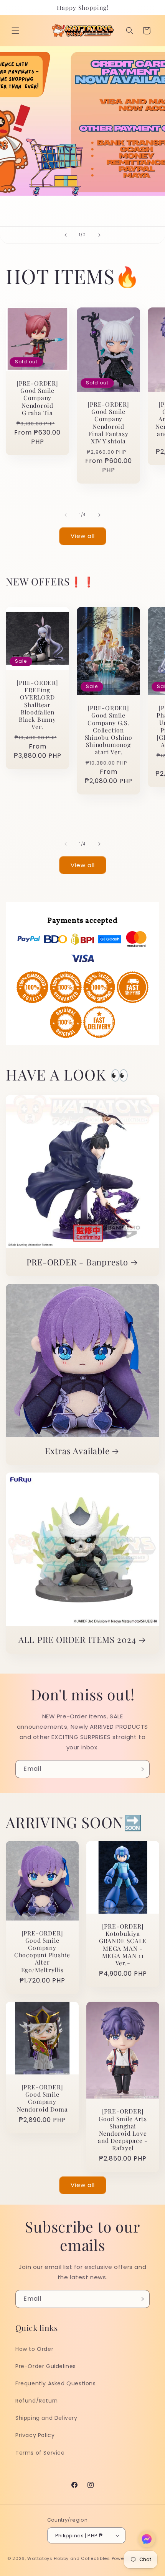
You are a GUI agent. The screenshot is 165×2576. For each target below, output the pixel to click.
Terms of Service (40, 2453)
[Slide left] (66, 515)
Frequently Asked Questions (56, 2383)
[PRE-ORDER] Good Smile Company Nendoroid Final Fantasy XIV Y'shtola (108, 423)
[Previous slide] (66, 235)
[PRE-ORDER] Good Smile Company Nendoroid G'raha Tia (37, 398)
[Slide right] (99, 515)
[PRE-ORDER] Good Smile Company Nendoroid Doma (42, 2098)
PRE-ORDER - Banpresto (77, 1262)
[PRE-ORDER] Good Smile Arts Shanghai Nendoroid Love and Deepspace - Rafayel (123, 2130)
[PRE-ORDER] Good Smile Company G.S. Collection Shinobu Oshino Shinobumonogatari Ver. (109, 730)
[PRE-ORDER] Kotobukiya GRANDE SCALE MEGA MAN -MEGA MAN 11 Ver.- (123, 1944)
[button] (15, 31)
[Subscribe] (141, 1769)
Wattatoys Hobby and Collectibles (68, 2558)
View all (83, 536)
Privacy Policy (35, 2435)
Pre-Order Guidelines (46, 2366)
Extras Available (77, 1451)
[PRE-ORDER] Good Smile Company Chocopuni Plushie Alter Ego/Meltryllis (42, 1951)
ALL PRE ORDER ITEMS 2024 (77, 1640)
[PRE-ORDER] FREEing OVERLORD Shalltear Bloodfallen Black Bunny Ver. (37, 704)
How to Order (34, 2349)
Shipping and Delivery (46, 2418)
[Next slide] (99, 235)
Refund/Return (37, 2401)
